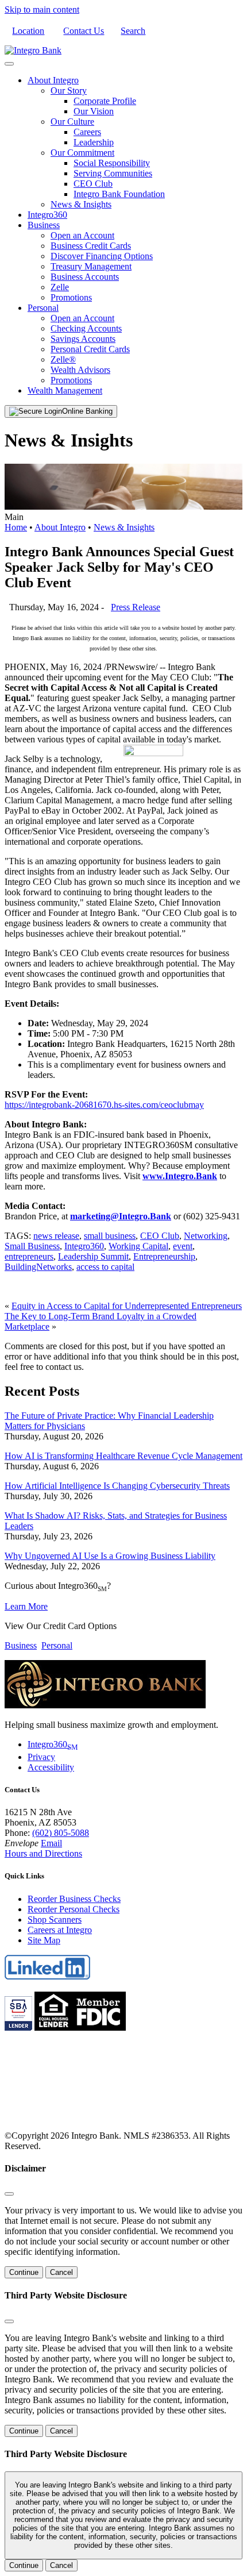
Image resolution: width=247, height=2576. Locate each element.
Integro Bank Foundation (119, 194)
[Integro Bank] (33, 50)
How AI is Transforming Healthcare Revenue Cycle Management (123, 1456)
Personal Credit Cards (90, 349)
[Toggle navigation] (9, 64)
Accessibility (51, 1767)
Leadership (94, 142)
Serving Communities (113, 173)
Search (133, 31)
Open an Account (82, 235)
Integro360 (47, 215)
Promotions (71, 297)
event (183, 1246)
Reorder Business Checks (74, 1899)
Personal (43, 308)
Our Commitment (82, 153)
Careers (87, 132)
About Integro (53, 80)
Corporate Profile (105, 101)
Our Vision (94, 111)
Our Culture (72, 122)
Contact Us (84, 31)
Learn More (26, 1606)
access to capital (105, 1267)
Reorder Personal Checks (74, 1909)
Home (16, 527)
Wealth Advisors (80, 370)
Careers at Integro (60, 1930)
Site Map (44, 1940)
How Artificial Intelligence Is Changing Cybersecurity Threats (117, 1486)
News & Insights (81, 204)
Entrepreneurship (164, 1256)
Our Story (69, 91)
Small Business (32, 1246)
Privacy (41, 1757)
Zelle (60, 287)
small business (110, 1236)
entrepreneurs (29, 1256)
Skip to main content (42, 9)
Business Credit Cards (91, 246)
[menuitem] (135, 143)
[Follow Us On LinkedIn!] (48, 1977)
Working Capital (138, 1246)
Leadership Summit (93, 1256)
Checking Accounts (86, 328)
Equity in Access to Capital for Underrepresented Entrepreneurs (127, 1306)
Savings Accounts (83, 339)
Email (51, 1843)
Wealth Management (65, 390)
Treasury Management (91, 266)
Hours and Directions (43, 1853)
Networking (206, 1236)
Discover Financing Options (102, 256)
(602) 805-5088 (61, 1833)
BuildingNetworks (38, 1267)
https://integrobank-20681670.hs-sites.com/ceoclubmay (104, 1105)
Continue (24, 2272)
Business (44, 225)
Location (28, 31)
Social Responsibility (112, 163)
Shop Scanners (55, 1920)
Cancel (61, 2272)
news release (56, 1236)
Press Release (136, 607)
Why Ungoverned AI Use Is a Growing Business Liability (110, 1556)
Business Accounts (85, 277)
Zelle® (63, 359)
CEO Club (93, 184)
